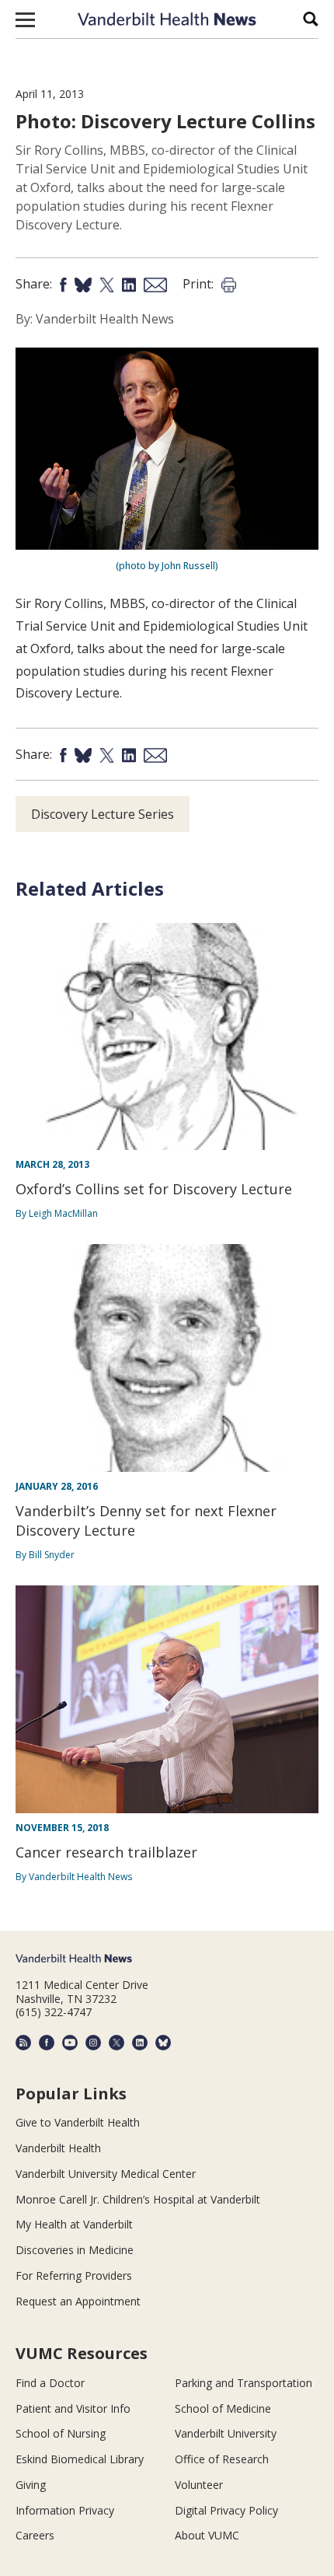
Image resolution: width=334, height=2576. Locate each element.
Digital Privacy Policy (226, 2510)
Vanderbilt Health (58, 2148)
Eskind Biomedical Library (80, 2459)
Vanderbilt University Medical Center (106, 2174)
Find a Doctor (50, 2383)
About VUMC (207, 2535)
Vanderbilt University (226, 2433)
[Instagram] (93, 2043)
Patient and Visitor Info (73, 2408)
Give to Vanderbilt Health (78, 2122)
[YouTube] (70, 2043)
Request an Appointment (78, 2301)
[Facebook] (47, 2043)
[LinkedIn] (140, 2043)
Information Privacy (65, 2510)
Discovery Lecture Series (103, 814)
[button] (25, 19)
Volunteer (199, 2485)
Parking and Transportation (244, 2383)
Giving (31, 2485)
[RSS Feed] (23, 2043)
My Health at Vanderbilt (74, 2224)
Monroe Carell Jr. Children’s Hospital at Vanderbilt (138, 2199)
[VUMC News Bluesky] (163, 2043)
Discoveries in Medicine (75, 2250)
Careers (35, 2535)
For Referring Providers (74, 2275)
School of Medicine (223, 2408)
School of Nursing (61, 2433)
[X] (117, 2043)
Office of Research (222, 2459)
